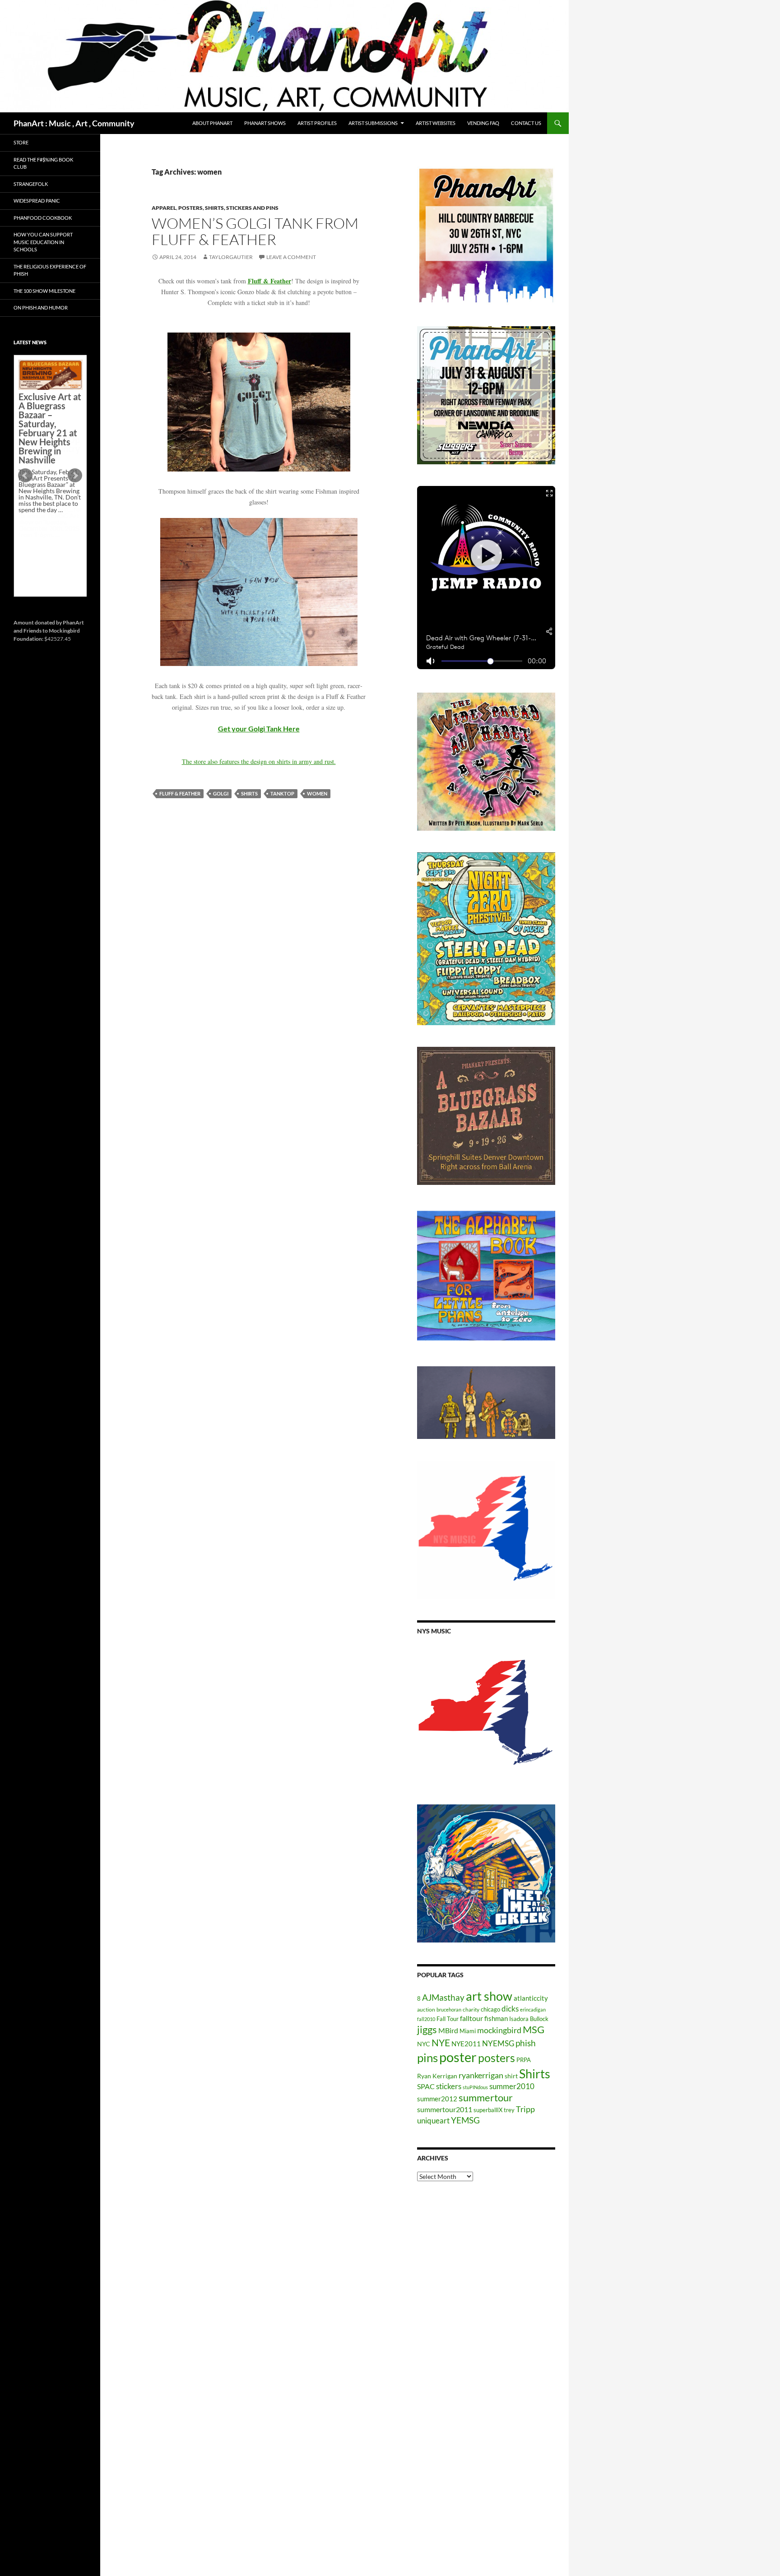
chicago (490, 2009)
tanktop (282, 793)
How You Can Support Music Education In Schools (43, 242)
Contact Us (526, 123)
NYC (424, 2044)
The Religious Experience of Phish (50, 270)
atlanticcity (531, 1998)
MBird (448, 2030)
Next (75, 476)
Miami (468, 2031)
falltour (471, 2018)
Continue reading (47, 541)
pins (427, 2058)
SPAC (426, 2086)
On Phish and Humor (41, 308)
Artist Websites (436, 123)
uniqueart (433, 2120)
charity (471, 2009)
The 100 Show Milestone (44, 291)
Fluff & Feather (269, 281)
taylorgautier (231, 257)
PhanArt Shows (265, 123)
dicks (510, 2009)
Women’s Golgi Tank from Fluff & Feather (255, 231)
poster (458, 2057)
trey (509, 2110)
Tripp (525, 2109)
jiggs (427, 2029)
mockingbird (499, 2030)
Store (21, 142)
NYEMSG (498, 2043)
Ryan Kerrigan (437, 2076)
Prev (25, 476)
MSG (534, 2030)
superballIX (488, 2110)
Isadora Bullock (529, 2019)
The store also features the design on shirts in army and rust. (259, 761)
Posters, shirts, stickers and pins (228, 208)
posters (497, 2058)
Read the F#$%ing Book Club (43, 163)
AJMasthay (443, 1997)
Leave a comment (291, 257)
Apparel (164, 208)
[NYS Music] (486, 1714)
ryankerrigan (481, 2075)
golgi (221, 793)
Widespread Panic (37, 201)
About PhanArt (212, 123)
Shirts (249, 793)
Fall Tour (448, 2019)
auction (426, 2009)
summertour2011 (445, 2109)
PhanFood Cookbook (43, 218)
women (317, 793)
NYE (441, 2042)
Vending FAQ (483, 123)
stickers (449, 2086)
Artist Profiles (317, 123)
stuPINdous (475, 2087)
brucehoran (449, 2009)
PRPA (524, 2060)
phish (526, 2043)
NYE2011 (466, 2044)
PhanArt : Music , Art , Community (74, 123)
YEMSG (465, 2120)
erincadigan (533, 2009)
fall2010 (426, 2019)
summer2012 (437, 2099)
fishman (496, 2018)
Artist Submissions (373, 123)
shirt (511, 2076)
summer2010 (512, 2086)
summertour (486, 2097)
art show (489, 1996)
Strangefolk (31, 184)
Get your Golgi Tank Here (259, 728)
